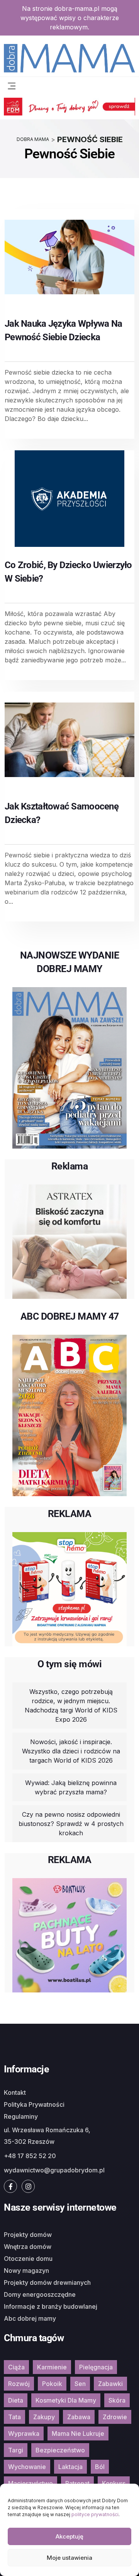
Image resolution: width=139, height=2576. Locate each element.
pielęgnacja (96, 2367)
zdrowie (115, 2417)
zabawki (110, 2384)
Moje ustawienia (69, 2558)
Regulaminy (21, 2116)
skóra (117, 2400)
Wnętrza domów (28, 2247)
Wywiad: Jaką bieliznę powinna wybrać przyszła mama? (71, 1787)
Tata (14, 2417)
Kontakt (15, 2092)
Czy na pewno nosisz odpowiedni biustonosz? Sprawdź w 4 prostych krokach (71, 1824)
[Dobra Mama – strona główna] (69, 57)
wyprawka (24, 2433)
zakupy (44, 2417)
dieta (16, 2400)
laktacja (70, 2467)
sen (80, 2384)
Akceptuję (69, 2536)
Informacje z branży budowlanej (51, 2306)
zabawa (79, 2417)
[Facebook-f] (10, 2186)
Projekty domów (28, 2235)
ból (100, 2467)
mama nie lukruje (78, 2433)
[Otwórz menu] (12, 85)
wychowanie (27, 2467)
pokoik (52, 2384)
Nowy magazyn (26, 2271)
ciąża (16, 2367)
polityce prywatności (95, 2514)
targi (16, 2450)
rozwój (19, 2384)
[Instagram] (28, 2186)
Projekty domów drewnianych (47, 2282)
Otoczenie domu (28, 2259)
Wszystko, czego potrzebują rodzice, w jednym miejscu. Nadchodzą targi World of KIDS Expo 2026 (71, 1705)
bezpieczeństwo (60, 2450)
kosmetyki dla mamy (66, 2400)
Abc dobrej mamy (30, 2318)
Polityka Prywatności (34, 2104)
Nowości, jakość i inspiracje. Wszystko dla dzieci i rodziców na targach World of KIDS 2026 (71, 1751)
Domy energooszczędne (40, 2294)
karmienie (52, 2367)
